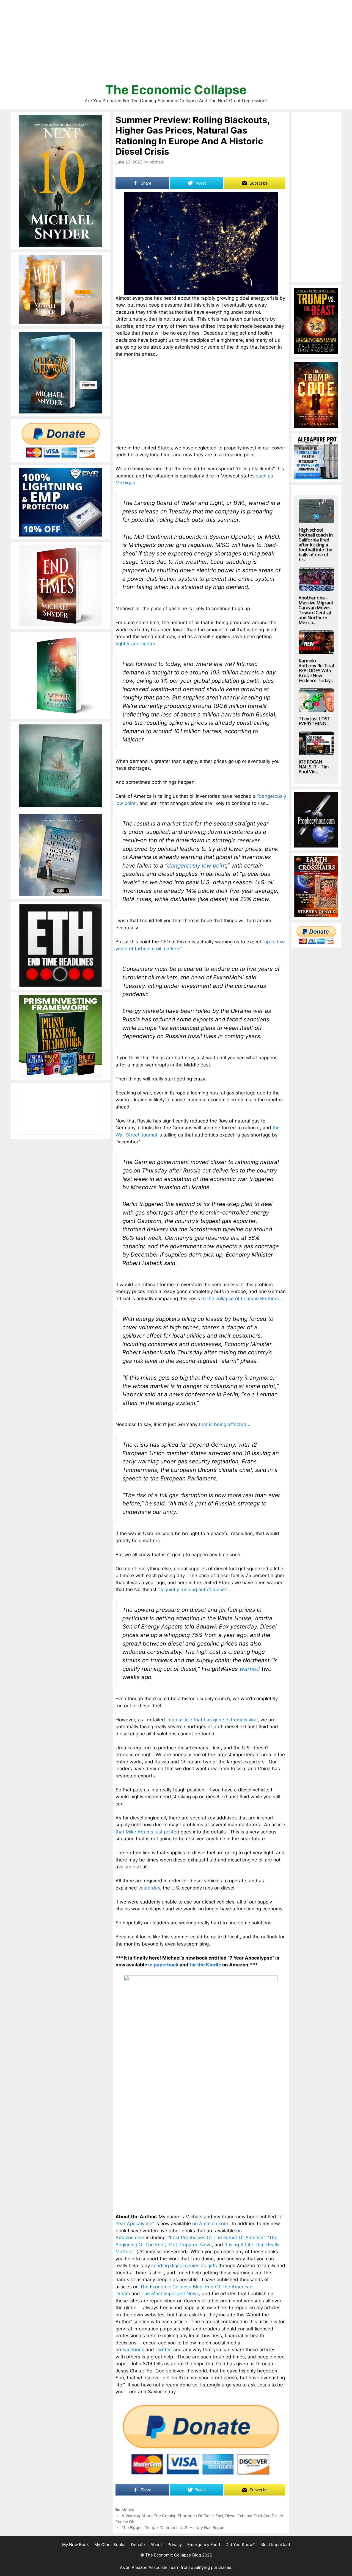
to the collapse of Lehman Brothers (240, 1299)
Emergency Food (204, 2545)
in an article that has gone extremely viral (212, 1720)
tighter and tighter (135, 644)
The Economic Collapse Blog (171, 2287)
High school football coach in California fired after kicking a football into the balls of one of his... (316, 545)
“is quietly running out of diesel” (192, 1589)
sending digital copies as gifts (184, 2266)
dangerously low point (197, 865)
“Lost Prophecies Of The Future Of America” (216, 2238)
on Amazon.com (210, 2224)
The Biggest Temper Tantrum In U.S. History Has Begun (173, 2528)
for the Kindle (205, 1965)
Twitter (163, 2350)
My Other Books (110, 2545)
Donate (138, 2545)
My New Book (75, 2545)
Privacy (175, 2545)
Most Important (275, 2545)
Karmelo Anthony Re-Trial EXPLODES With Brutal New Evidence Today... (316, 671)
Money (128, 2510)
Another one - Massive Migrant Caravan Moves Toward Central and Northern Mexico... (316, 610)
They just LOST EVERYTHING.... (314, 721)
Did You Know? (240, 2545)
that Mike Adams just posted (147, 1832)
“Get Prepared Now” (190, 2245)
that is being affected (223, 1424)
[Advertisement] (176, 44)
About (156, 2545)
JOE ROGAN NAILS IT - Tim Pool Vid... (314, 767)
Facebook (133, 2350)
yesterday (149, 1888)
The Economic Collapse (176, 90)
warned (250, 1669)
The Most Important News (170, 2294)
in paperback (163, 1965)
